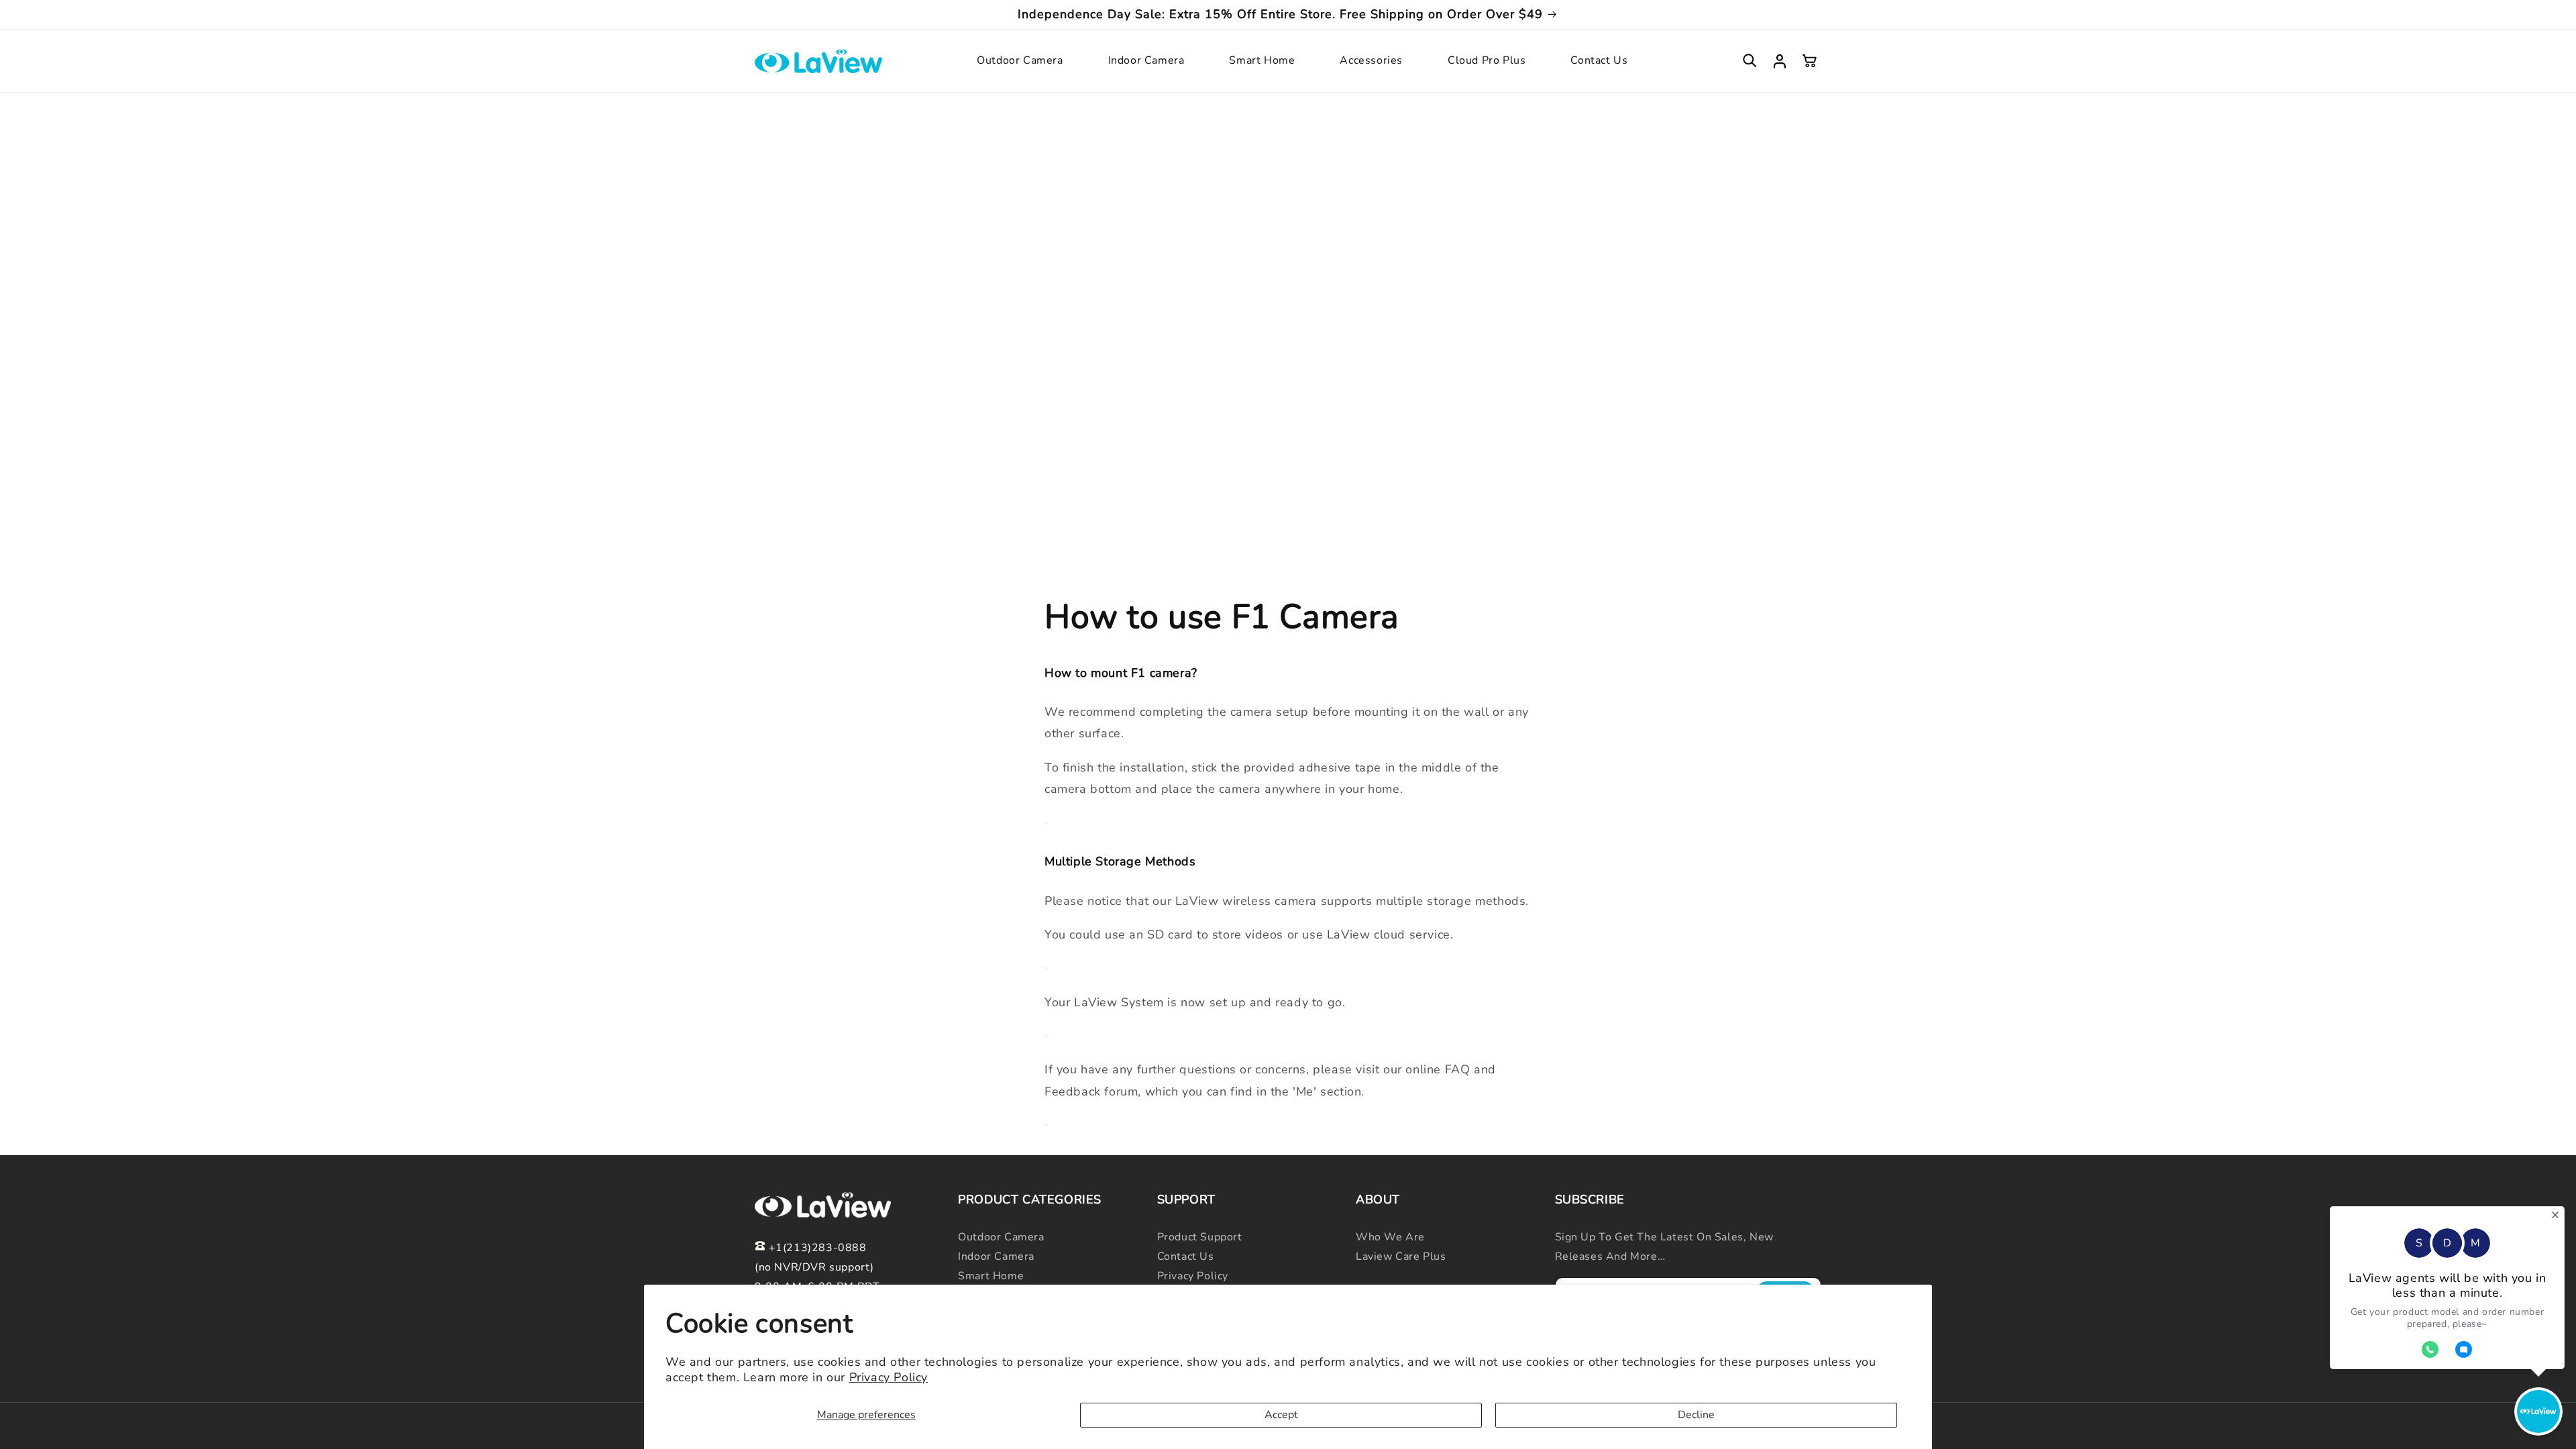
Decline (1696, 1415)
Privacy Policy (889, 1377)
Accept (1281, 1415)
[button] (1022, 61)
